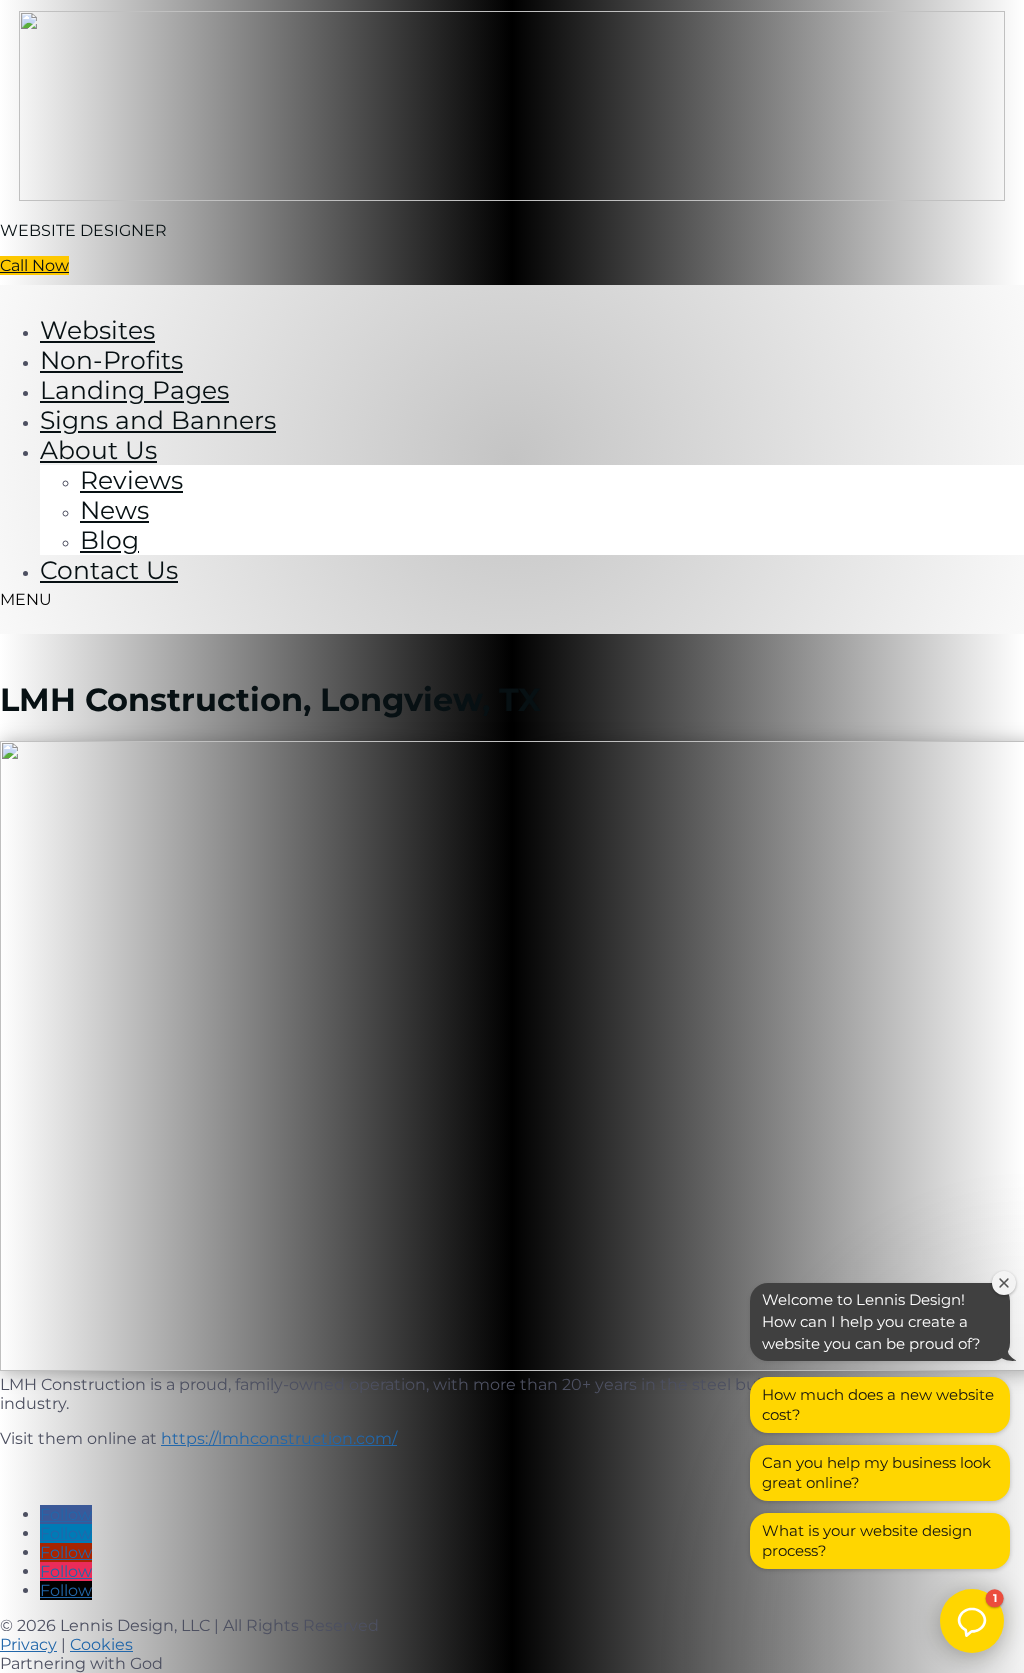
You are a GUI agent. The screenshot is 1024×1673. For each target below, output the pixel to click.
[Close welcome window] (1004, 1283)
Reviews (131, 480)
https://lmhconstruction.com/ (279, 1438)
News (114, 510)
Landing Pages (134, 390)
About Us (98, 450)
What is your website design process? (867, 1540)
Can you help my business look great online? (876, 1472)
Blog (109, 540)
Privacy (28, 1644)
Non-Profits (111, 360)
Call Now (34, 265)
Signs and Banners (158, 420)
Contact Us (109, 570)
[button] (972, 1621)
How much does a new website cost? (878, 1404)
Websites (97, 330)
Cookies (101, 1644)
